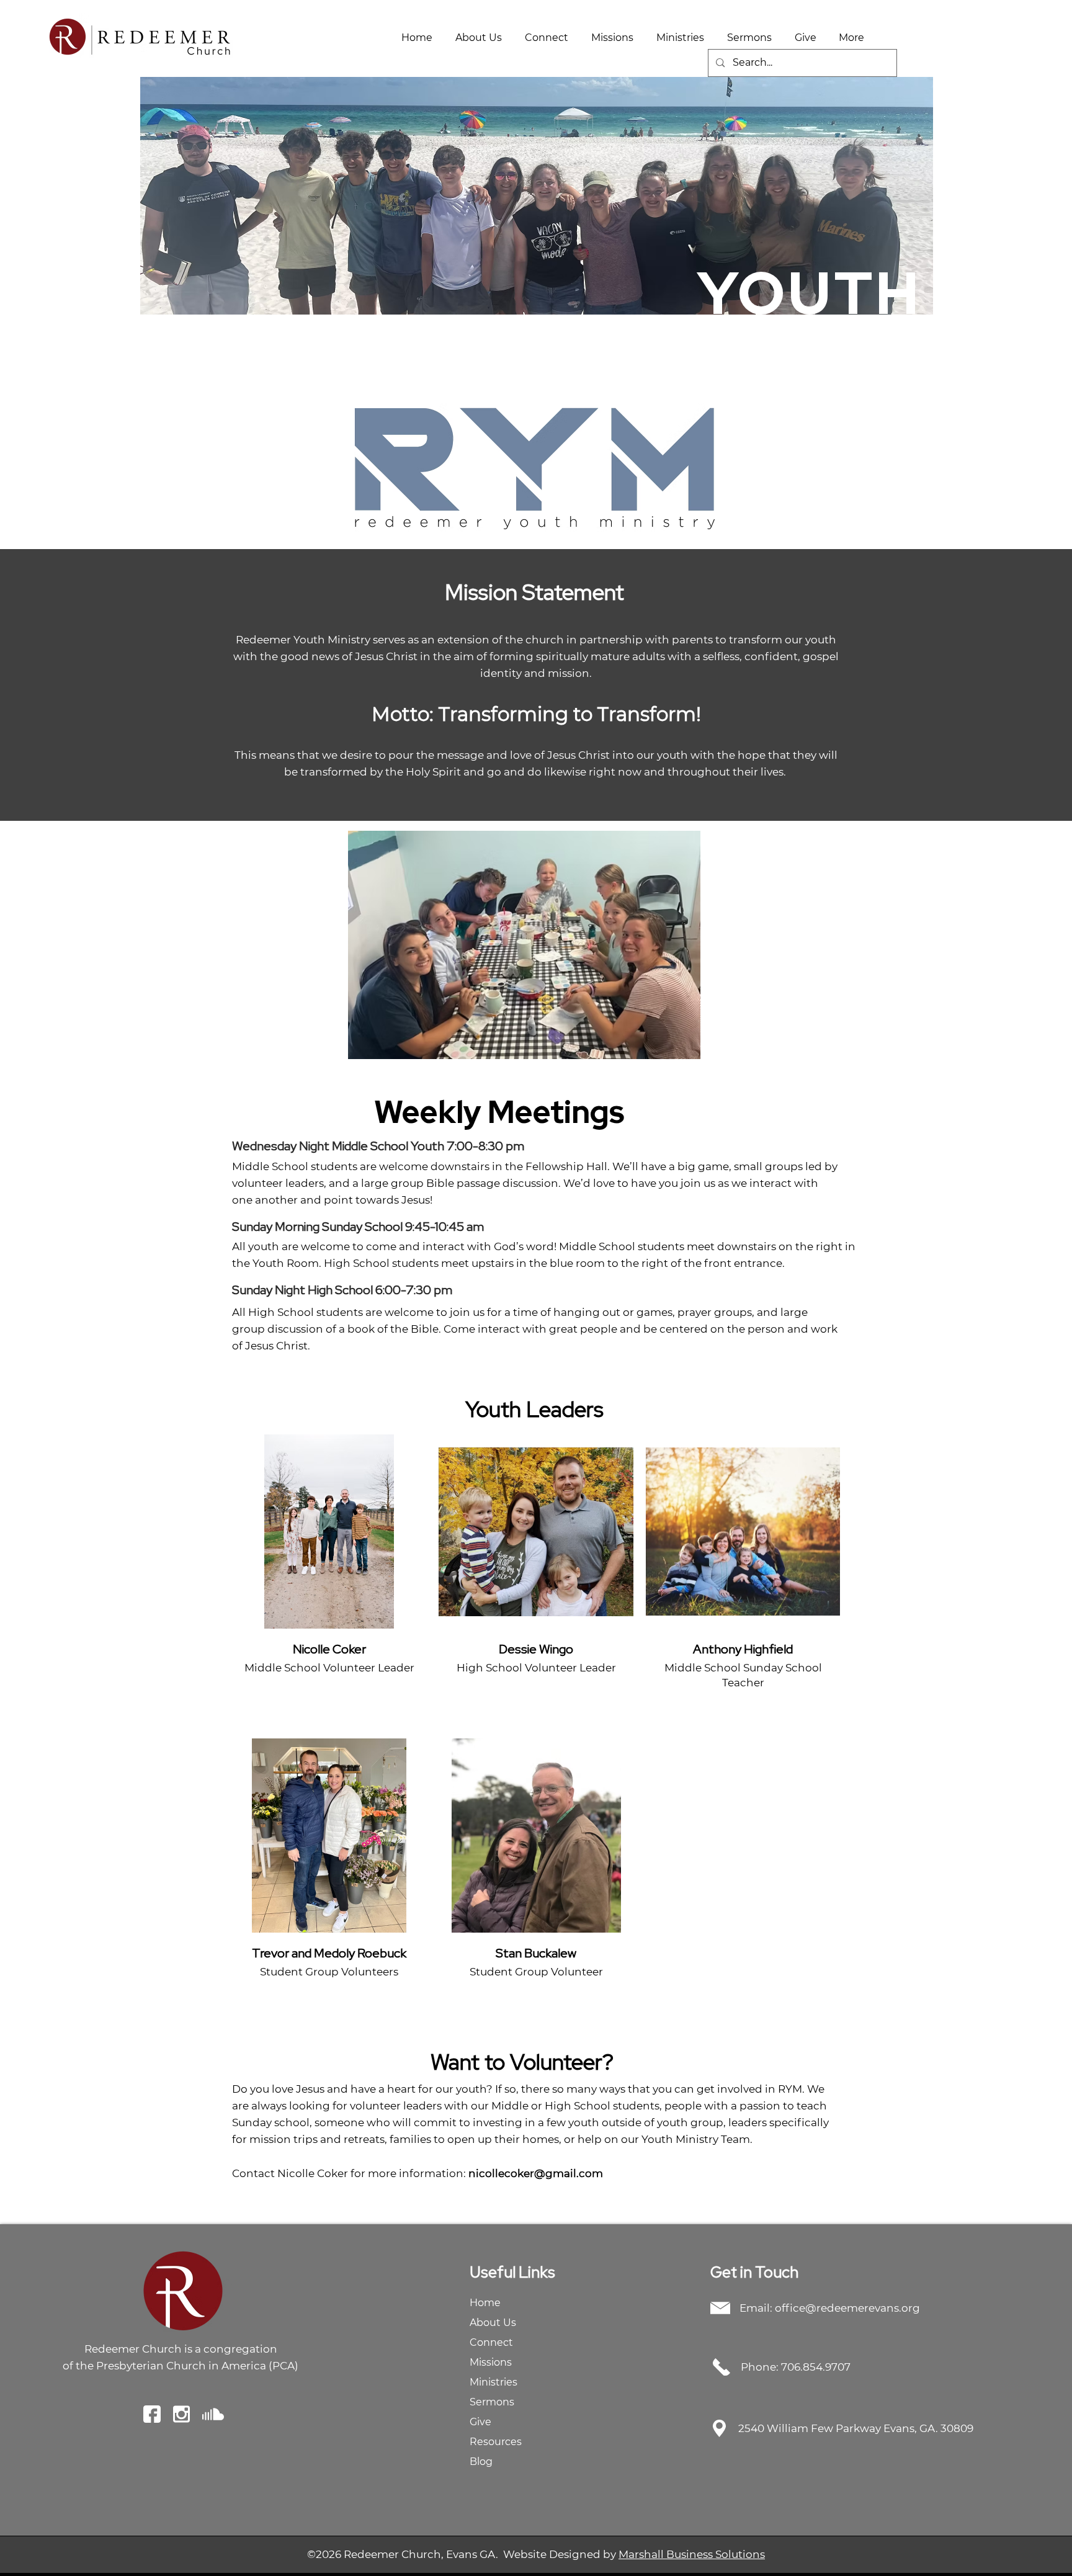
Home (485, 2303)
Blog (481, 2462)
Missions (491, 2362)
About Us (493, 2323)
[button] (478, 38)
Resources (496, 2442)
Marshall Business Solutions (692, 2554)
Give (480, 2422)
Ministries (494, 2382)
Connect (491, 2342)
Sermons (492, 2402)
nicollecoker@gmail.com (536, 2173)
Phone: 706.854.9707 (796, 2367)
